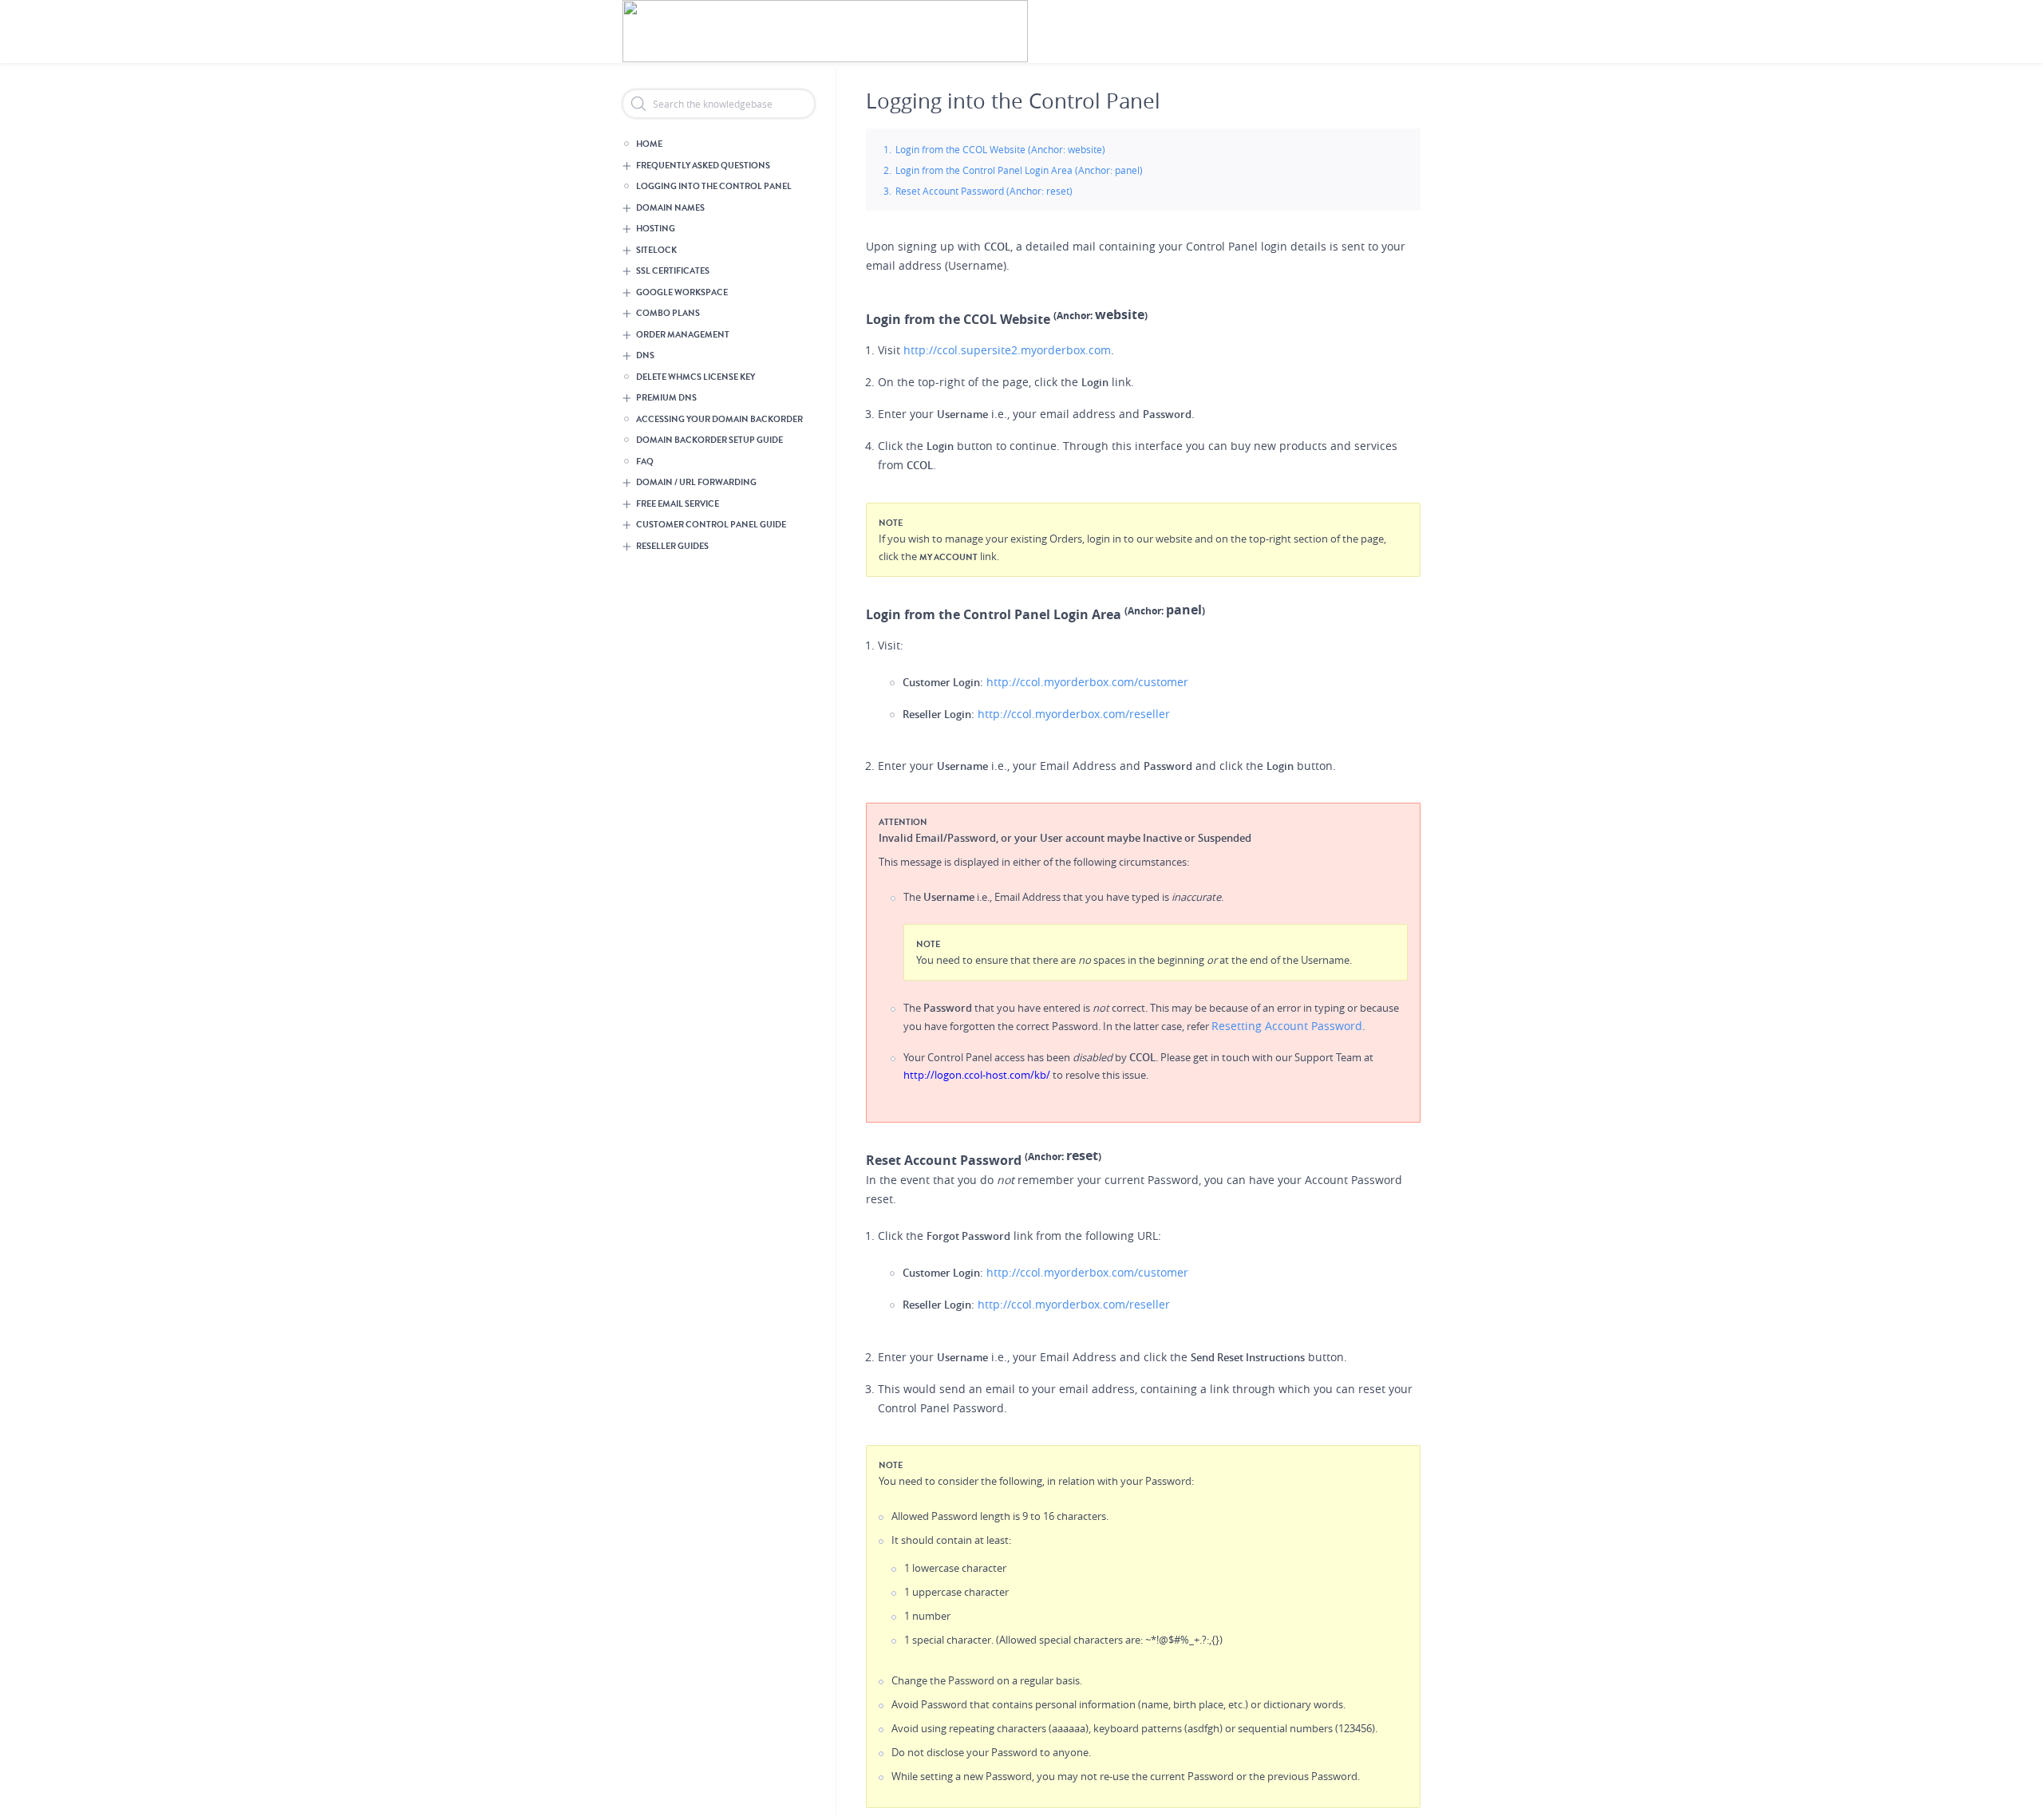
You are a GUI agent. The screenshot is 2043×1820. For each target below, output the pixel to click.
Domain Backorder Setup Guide (709, 440)
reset (1082, 1155)
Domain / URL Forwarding (696, 482)
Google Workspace (682, 292)
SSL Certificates (673, 271)
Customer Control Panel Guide (711, 525)
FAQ (645, 462)
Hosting (656, 229)
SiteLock (656, 250)
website (1120, 314)
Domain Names (670, 208)
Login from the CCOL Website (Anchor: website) (1000, 149)
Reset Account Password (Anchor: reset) (984, 191)
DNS (645, 355)
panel (1184, 610)
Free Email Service (678, 504)
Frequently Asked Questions (703, 166)
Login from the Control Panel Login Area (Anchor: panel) (1019, 170)
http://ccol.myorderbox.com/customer (1087, 682)
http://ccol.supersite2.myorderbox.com (1007, 350)
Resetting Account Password (1287, 1026)
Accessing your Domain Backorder (719, 419)
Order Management (683, 335)
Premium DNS (666, 398)
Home (649, 144)
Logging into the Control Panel (714, 186)
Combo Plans (668, 313)
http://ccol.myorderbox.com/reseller (1074, 714)
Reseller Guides (672, 546)
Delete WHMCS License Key (695, 377)
